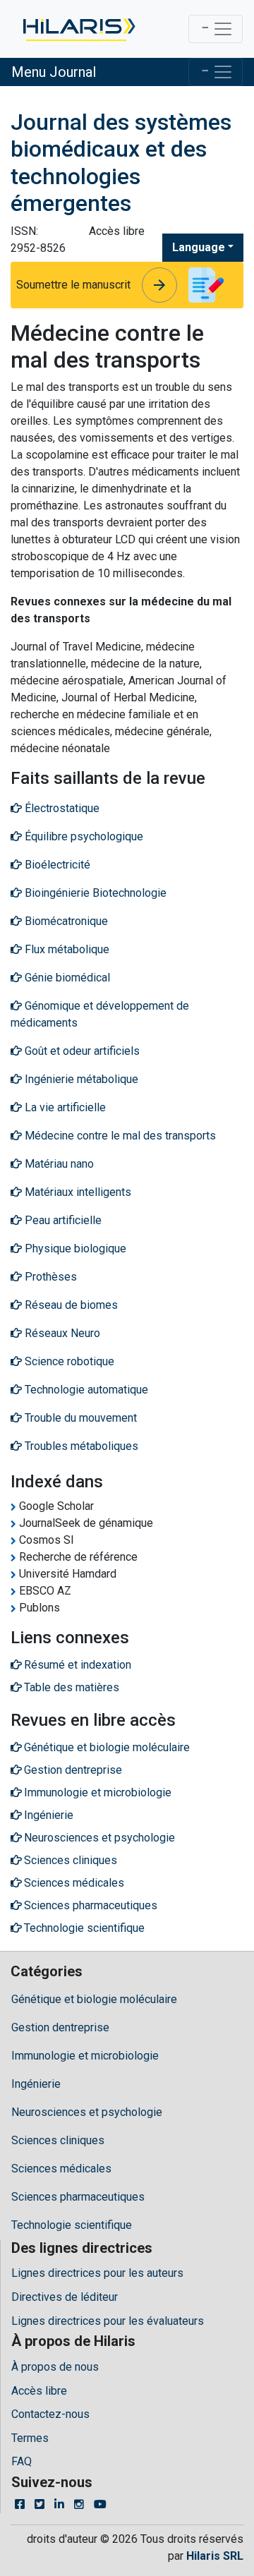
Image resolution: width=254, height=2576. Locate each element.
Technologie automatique (85, 1390)
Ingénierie (36, 2084)
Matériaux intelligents (77, 1192)
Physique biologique (74, 1248)
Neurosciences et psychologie (87, 2112)
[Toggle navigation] (216, 29)
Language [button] (199, 247)
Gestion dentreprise (60, 2027)
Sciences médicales (61, 2169)
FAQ (22, 2461)
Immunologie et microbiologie (85, 2056)
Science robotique (68, 1361)
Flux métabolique (66, 949)
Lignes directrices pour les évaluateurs (108, 2321)
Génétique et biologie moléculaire (94, 1999)
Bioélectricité (56, 865)
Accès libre (39, 2391)
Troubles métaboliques (80, 1446)
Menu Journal (54, 72)
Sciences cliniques (58, 2140)
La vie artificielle (64, 1107)
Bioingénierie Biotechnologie (94, 893)
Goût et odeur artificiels (81, 1051)
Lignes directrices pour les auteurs (97, 2273)
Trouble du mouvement (79, 1418)
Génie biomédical (66, 978)
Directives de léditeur (65, 2297)
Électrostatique (61, 808)
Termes (30, 2438)
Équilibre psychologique (83, 836)
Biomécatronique (65, 921)
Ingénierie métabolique (80, 1079)
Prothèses (49, 1277)
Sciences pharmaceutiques (78, 2197)
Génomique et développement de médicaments (100, 1014)
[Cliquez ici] (78, 29)
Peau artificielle (62, 1220)
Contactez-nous (50, 2414)
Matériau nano (58, 1164)
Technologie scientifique (72, 2225)
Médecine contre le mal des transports (119, 1136)
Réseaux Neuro (61, 1333)
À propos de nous (55, 2367)
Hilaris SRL (215, 2556)
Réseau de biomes (70, 1305)
